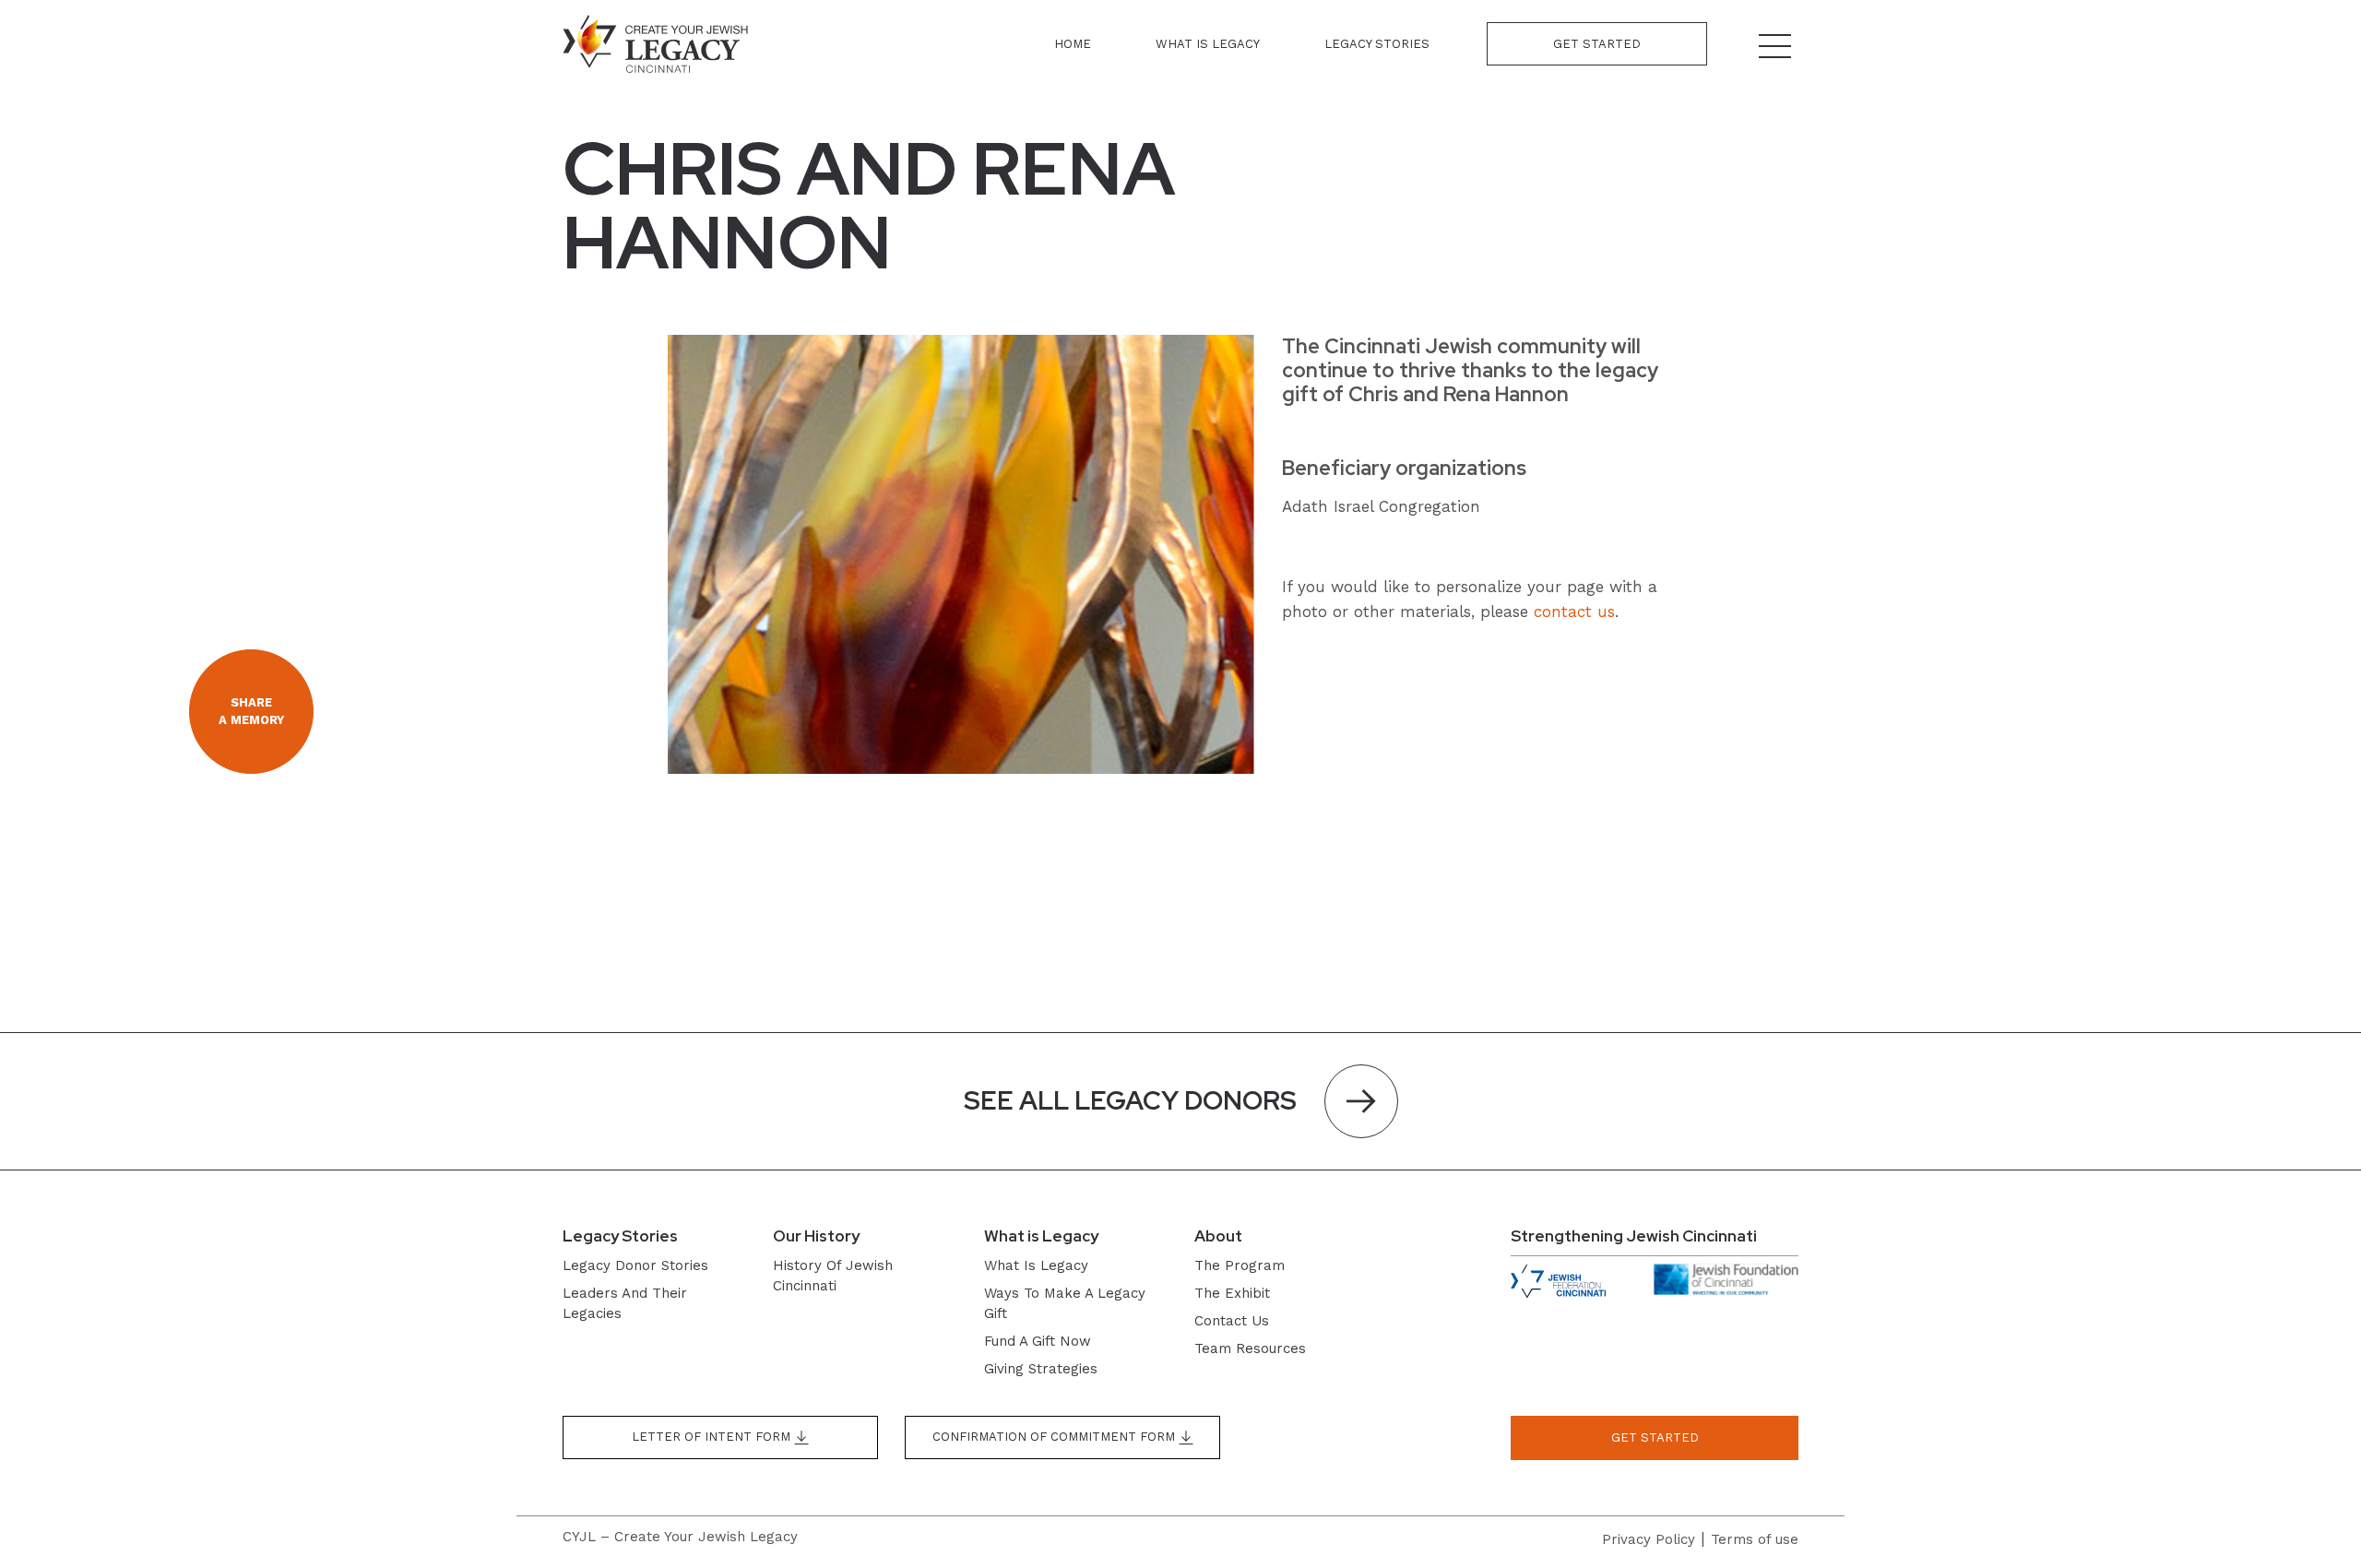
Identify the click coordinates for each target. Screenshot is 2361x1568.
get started (1655, 1437)
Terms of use (1755, 1539)
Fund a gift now (1038, 1341)
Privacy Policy (1649, 1539)
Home (1073, 44)
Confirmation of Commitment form (1056, 1437)
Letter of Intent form (713, 1437)
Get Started (1597, 44)
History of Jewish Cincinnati (833, 1276)
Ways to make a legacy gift (1065, 1303)
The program (1240, 1265)
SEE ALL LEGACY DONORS (1130, 1100)
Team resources (1250, 1348)
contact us (1574, 612)
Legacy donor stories (635, 1265)
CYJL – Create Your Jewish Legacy (680, 1537)
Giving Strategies (1041, 1369)
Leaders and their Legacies (625, 1303)
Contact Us (1232, 1321)
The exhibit (1232, 1293)
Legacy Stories (1377, 44)
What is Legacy (1208, 44)
